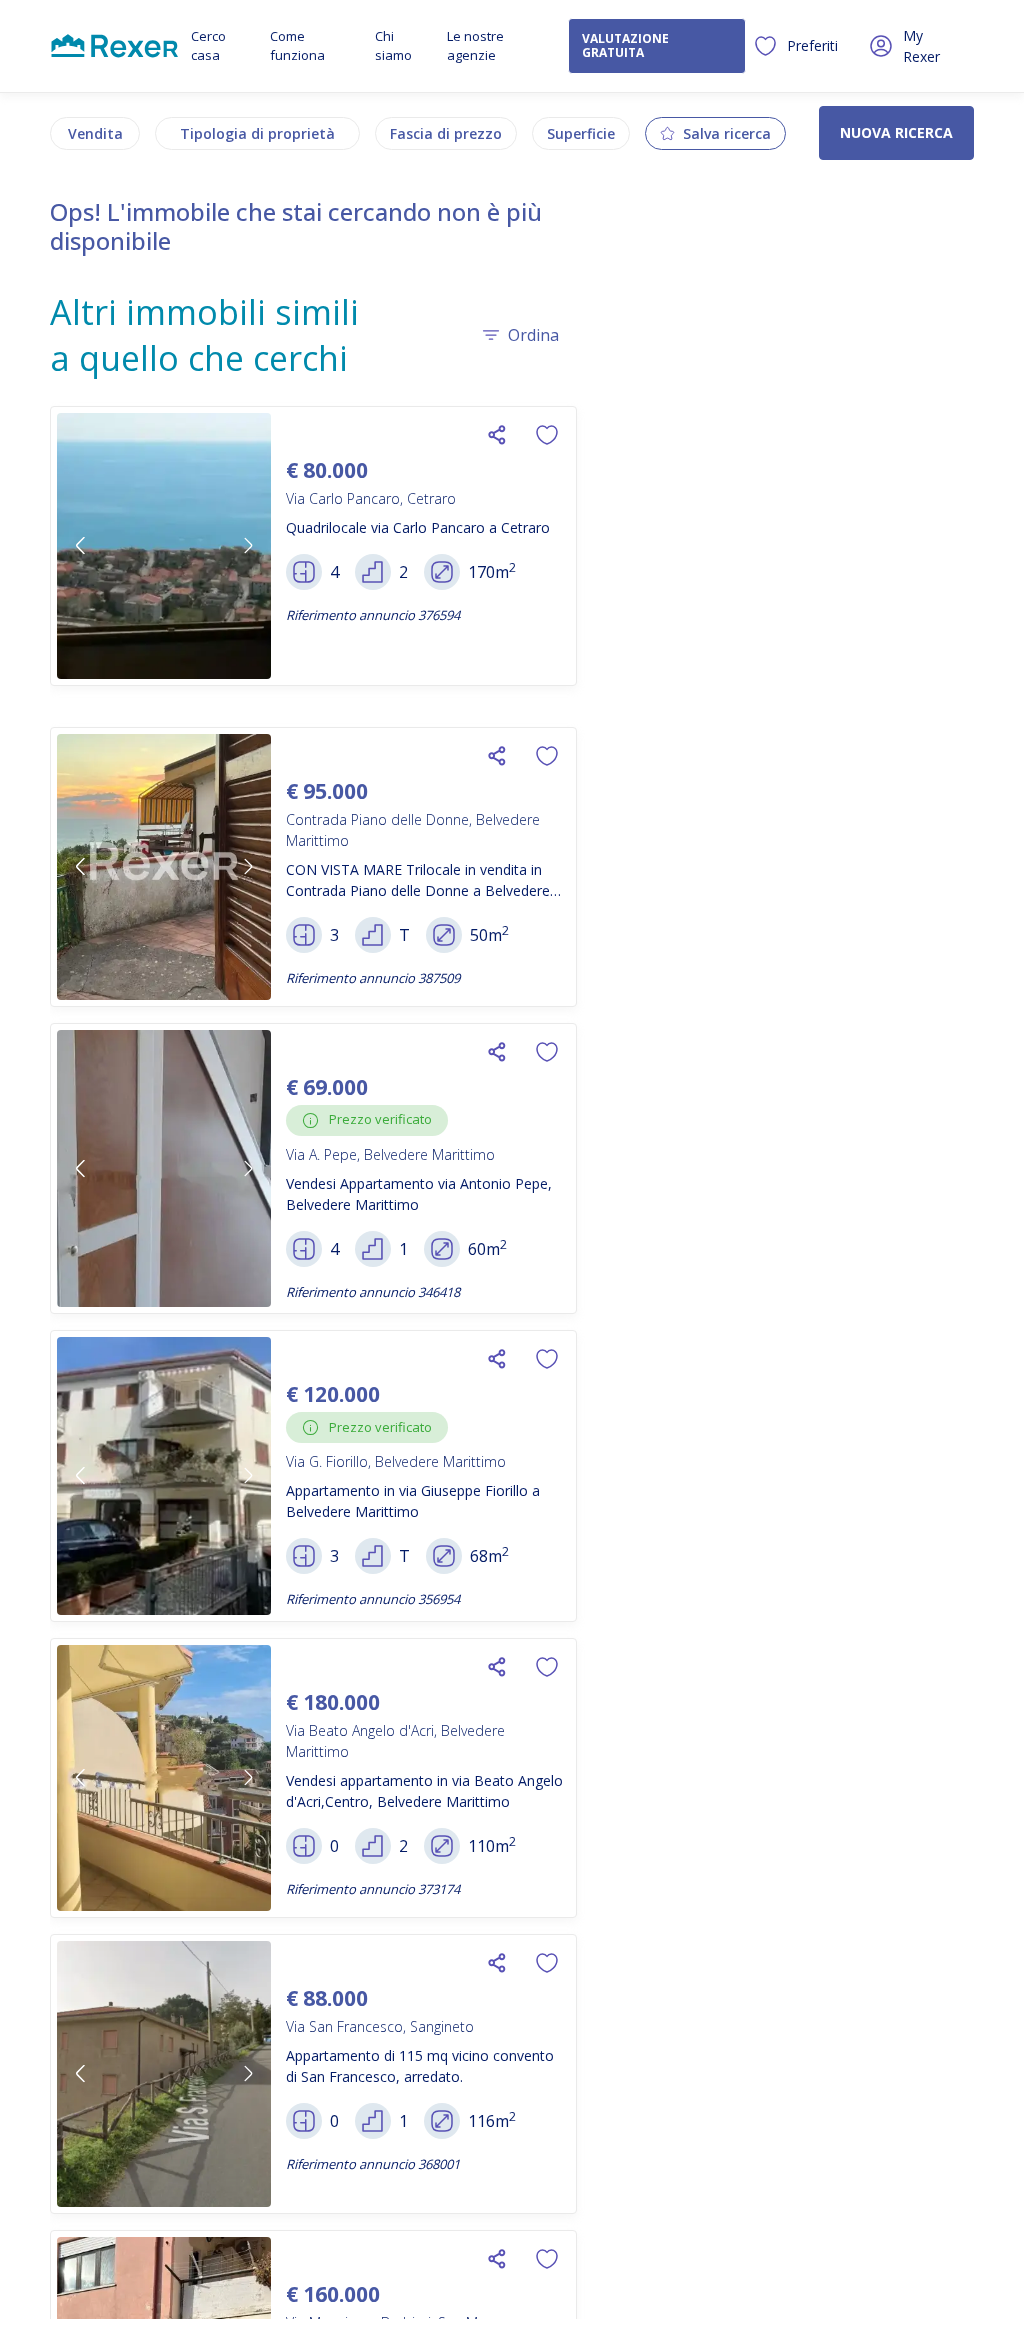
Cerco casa (208, 46)
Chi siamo (393, 46)
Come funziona (297, 46)
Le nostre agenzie (475, 46)
